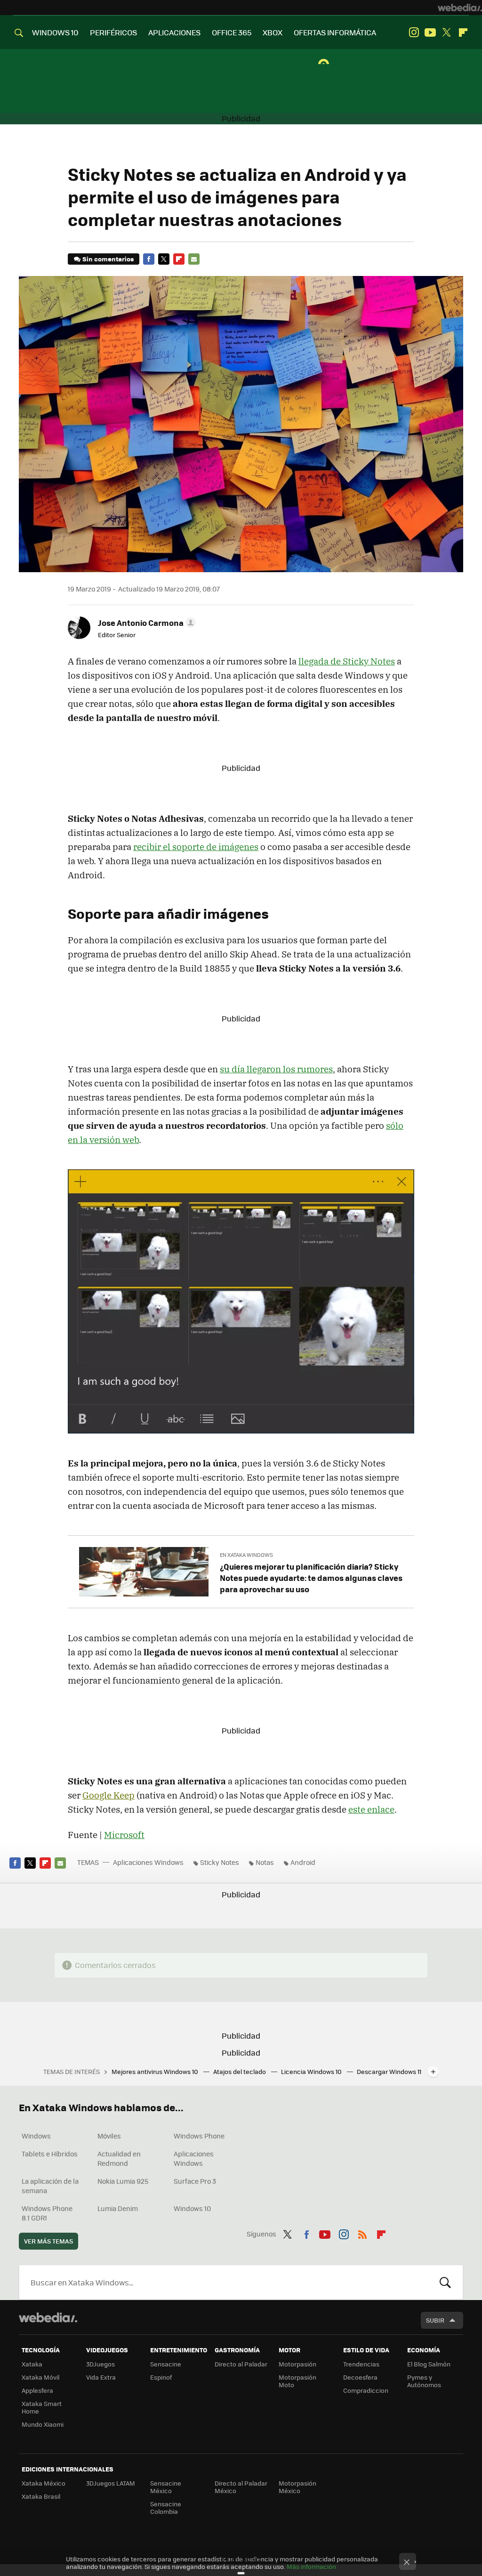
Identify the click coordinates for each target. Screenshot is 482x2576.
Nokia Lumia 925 (123, 2181)
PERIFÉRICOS (113, 32)
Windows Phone (199, 2136)
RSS (362, 2233)
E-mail (194, 259)
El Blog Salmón (429, 2364)
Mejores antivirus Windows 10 (156, 2071)
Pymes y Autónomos (424, 2381)
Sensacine (166, 2364)
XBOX (273, 32)
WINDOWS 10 (55, 32)
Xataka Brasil (41, 2496)
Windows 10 (192, 2208)
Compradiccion (366, 2390)
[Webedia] (460, 8)
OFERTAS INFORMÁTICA (335, 32)
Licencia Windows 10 (312, 2071)
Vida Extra (101, 2377)
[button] (145, 623)
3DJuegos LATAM (111, 2483)
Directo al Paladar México (241, 2487)
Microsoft (124, 1835)
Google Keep (108, 1795)
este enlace (371, 1809)
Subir (435, 2320)
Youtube (430, 32)
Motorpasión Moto (297, 2381)
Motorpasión (297, 2364)
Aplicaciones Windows (148, 1862)
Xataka (32, 2364)
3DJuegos (100, 2364)
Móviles (109, 2136)
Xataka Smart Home (42, 2407)
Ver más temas (48, 2241)
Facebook (149, 259)
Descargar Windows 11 (389, 2071)
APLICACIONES (174, 32)
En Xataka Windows (246, 1555)
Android (303, 1862)
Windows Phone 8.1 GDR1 (47, 2213)
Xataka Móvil (40, 2377)
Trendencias (361, 2364)
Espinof (161, 2377)
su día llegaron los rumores (276, 1069)
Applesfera (37, 2390)
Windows (36, 2136)
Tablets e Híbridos (50, 2154)
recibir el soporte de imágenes (196, 847)
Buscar (445, 2282)
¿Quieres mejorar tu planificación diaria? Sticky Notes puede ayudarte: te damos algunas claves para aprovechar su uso (311, 1578)
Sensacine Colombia (166, 2507)
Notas (265, 1862)
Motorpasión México (297, 2487)
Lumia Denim (118, 2208)
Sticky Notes (220, 1862)
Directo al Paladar (241, 2364)
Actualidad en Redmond (119, 2158)
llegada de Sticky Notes (347, 661)
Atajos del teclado (240, 2071)
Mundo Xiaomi (43, 2424)
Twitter (447, 32)
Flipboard (463, 32)
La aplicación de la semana (50, 2186)
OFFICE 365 (232, 32)
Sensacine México (166, 2487)
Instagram (414, 32)
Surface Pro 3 (195, 2181)
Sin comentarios (108, 259)
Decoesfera (360, 2377)
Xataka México (44, 2483)
